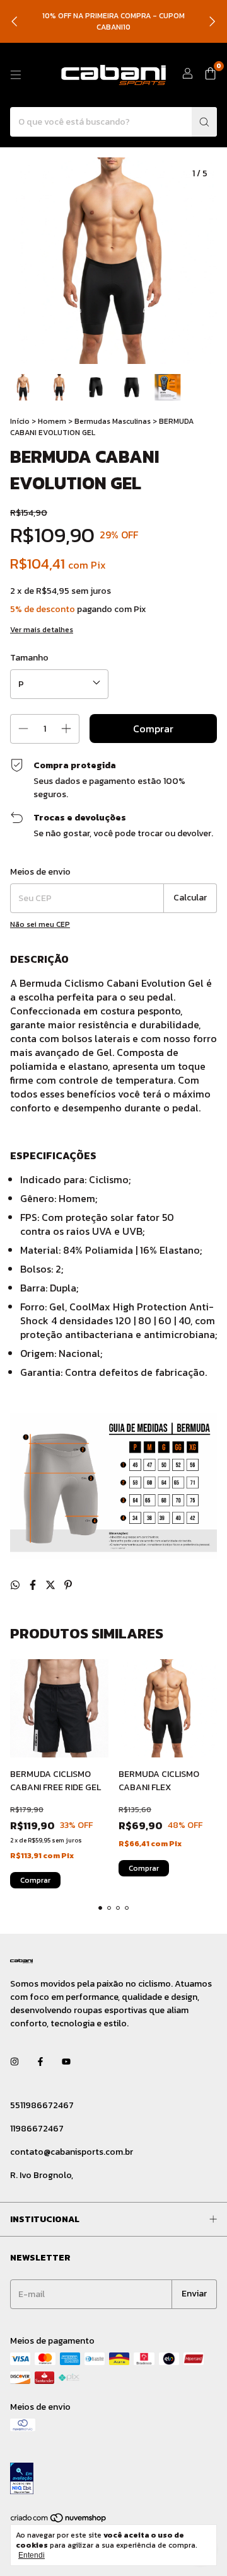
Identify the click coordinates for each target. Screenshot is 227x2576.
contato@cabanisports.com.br (72, 2152)
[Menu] (16, 75)
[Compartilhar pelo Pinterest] (68, 1585)
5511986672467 (42, 2105)
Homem (52, 421)
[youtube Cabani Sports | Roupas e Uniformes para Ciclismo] (66, 2062)
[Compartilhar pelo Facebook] (34, 1585)
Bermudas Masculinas (113, 421)
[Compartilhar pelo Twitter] (52, 1585)
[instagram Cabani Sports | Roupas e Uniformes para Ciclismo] (15, 2062)
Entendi (32, 2555)
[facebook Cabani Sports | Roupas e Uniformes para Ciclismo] (40, 2062)
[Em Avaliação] (113, 2480)
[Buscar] (204, 122)
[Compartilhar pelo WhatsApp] (16, 1585)
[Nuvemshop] (59, 2521)
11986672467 (37, 2129)
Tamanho (29, 658)
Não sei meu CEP (40, 924)
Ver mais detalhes (42, 630)
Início (20, 421)
